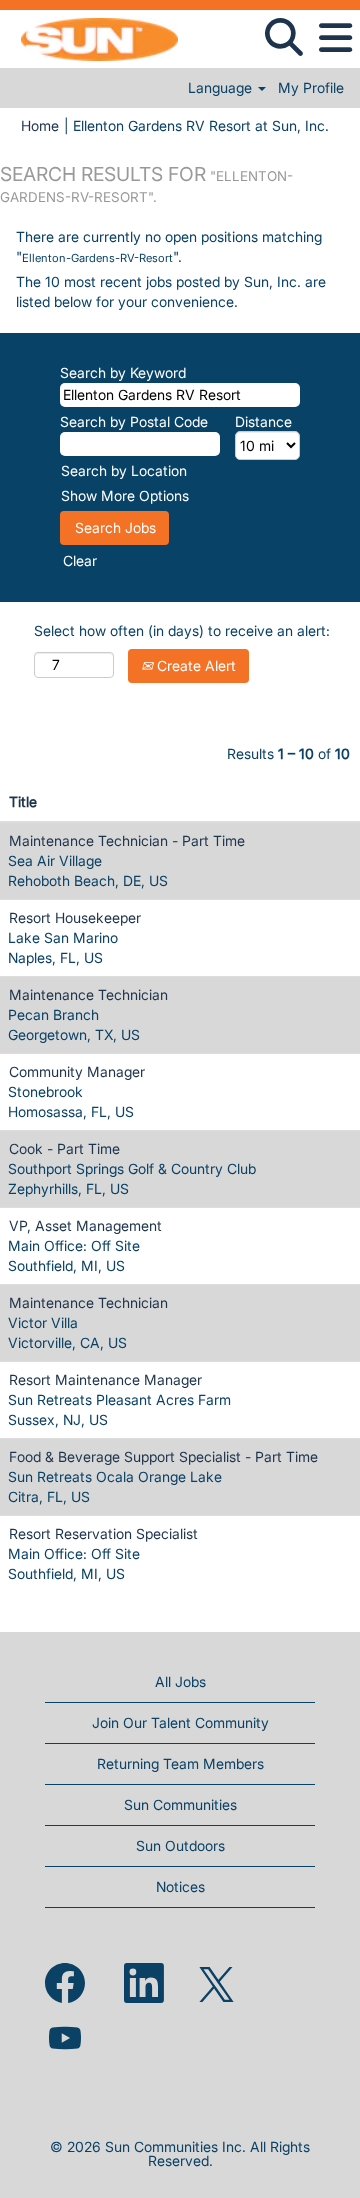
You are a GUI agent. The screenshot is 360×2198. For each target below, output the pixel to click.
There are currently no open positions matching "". (169, 246)
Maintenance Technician (88, 994)
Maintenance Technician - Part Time (127, 840)
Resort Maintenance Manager (105, 1379)
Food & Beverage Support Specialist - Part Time (163, 1456)
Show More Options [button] (125, 495)
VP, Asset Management (85, 1225)
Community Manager (77, 1071)
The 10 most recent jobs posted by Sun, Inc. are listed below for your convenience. (171, 291)
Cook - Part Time (64, 1148)
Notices (180, 1886)
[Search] (283, 37)
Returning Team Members (180, 1763)
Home (40, 125)
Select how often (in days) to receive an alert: (182, 630)
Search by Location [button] (124, 470)
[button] (335, 38)
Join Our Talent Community (180, 1722)
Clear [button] (80, 560)
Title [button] (23, 801)
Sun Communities (180, 1804)
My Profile (311, 88)
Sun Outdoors (180, 1845)
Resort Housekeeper (75, 917)
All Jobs (180, 1681)
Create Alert (194, 665)
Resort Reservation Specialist (103, 1533)
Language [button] (222, 88)
